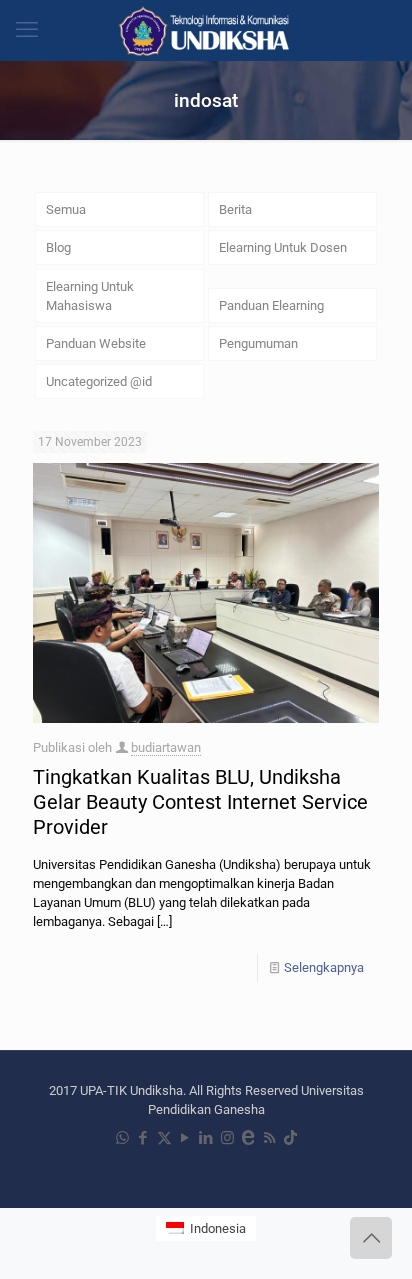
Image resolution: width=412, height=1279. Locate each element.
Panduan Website (96, 343)
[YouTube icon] (185, 1138)
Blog (58, 247)
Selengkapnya (324, 967)
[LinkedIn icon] (206, 1138)
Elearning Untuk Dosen (283, 247)
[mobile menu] (27, 30)
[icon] (248, 1138)
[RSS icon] (269, 1138)
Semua (66, 209)
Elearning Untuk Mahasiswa (90, 296)
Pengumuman (258, 343)
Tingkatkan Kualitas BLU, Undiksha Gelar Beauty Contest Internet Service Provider (200, 802)
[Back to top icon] (371, 1238)
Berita (235, 209)
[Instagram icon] (227, 1138)
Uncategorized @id (99, 381)
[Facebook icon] (143, 1138)
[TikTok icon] (290, 1138)
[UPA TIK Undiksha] (206, 30)
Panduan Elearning (271, 305)
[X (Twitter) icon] (164, 1138)
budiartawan (166, 747)
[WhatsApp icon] (122, 1138)
